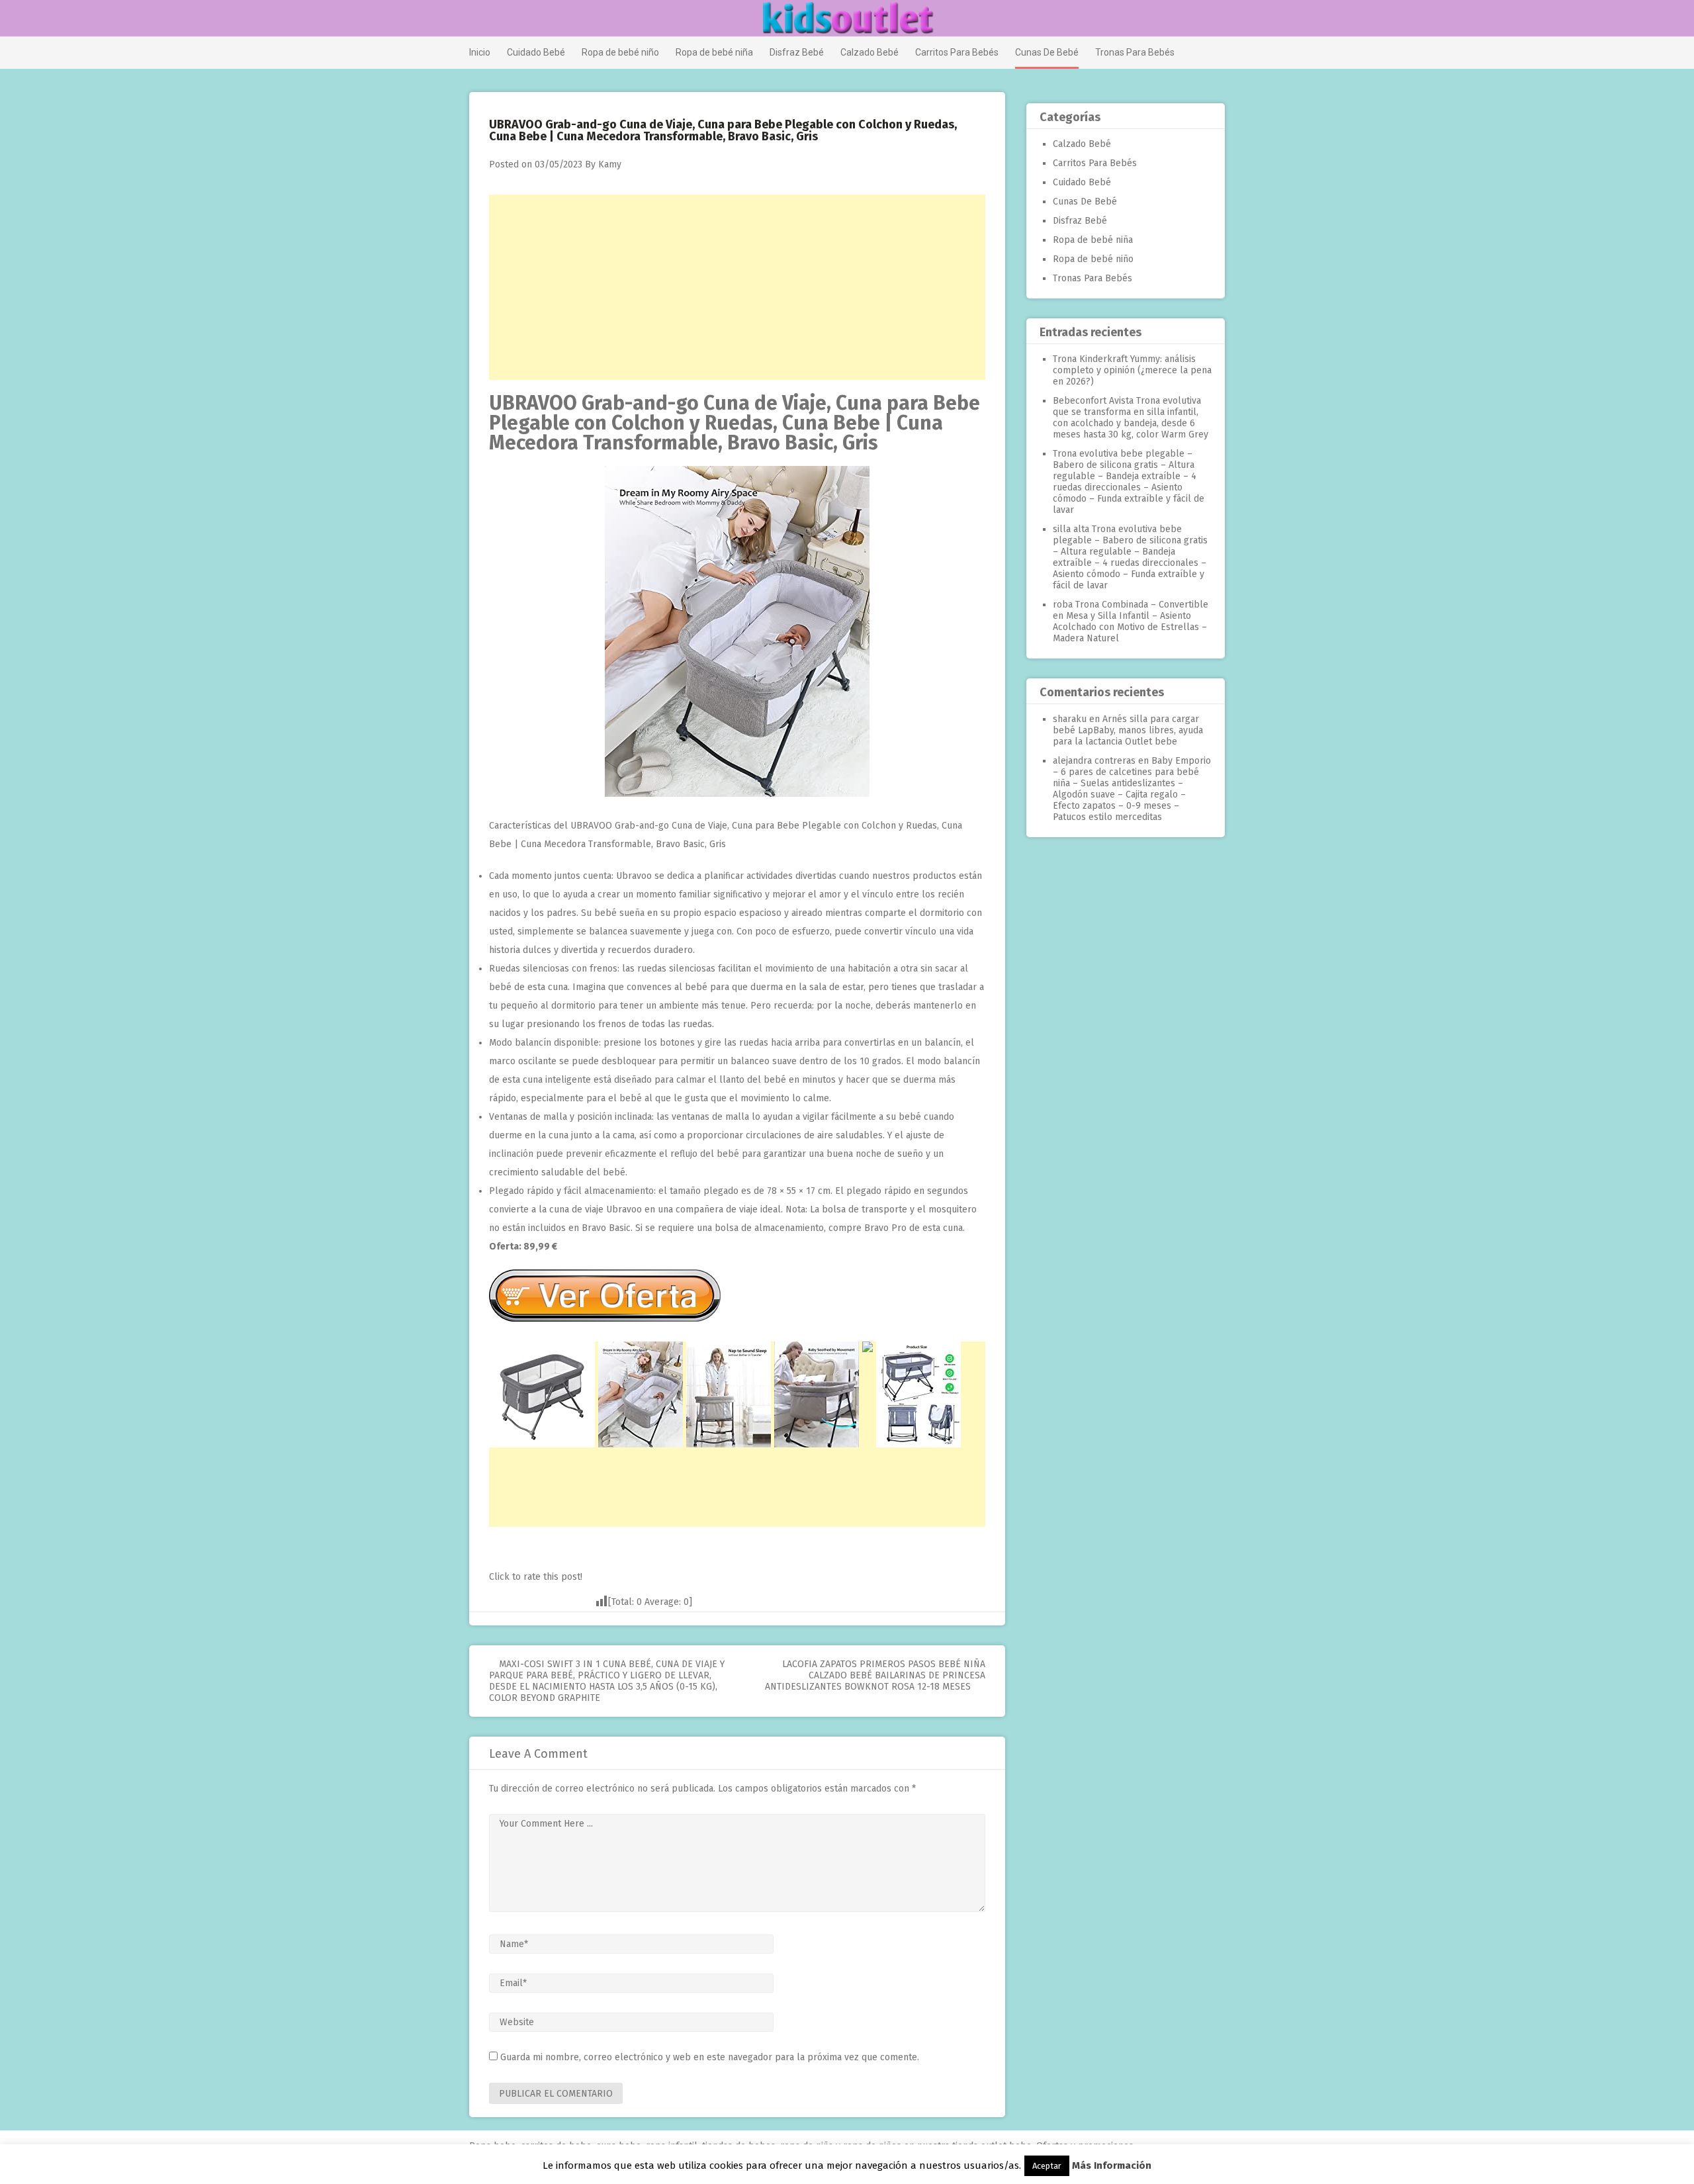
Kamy (610, 164)
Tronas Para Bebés (1135, 52)
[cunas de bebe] (737, 794)
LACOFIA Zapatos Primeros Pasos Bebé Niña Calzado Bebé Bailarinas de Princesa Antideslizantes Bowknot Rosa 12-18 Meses (875, 1675)
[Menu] (475, 19)
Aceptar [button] (1047, 2166)
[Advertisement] (737, 287)
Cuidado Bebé (536, 52)
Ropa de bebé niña (714, 52)
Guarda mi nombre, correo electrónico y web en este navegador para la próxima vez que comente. (710, 2057)
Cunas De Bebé (1047, 52)
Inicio (480, 52)
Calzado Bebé (869, 52)
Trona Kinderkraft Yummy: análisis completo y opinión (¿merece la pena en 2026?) (1132, 370)
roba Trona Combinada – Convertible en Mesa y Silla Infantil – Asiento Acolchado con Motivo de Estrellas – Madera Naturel (1131, 621)
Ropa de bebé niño (620, 52)
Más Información (1112, 2165)
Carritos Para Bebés (957, 52)
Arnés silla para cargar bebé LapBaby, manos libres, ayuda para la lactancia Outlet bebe (1128, 730)
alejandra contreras (1094, 761)
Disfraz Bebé (797, 52)
